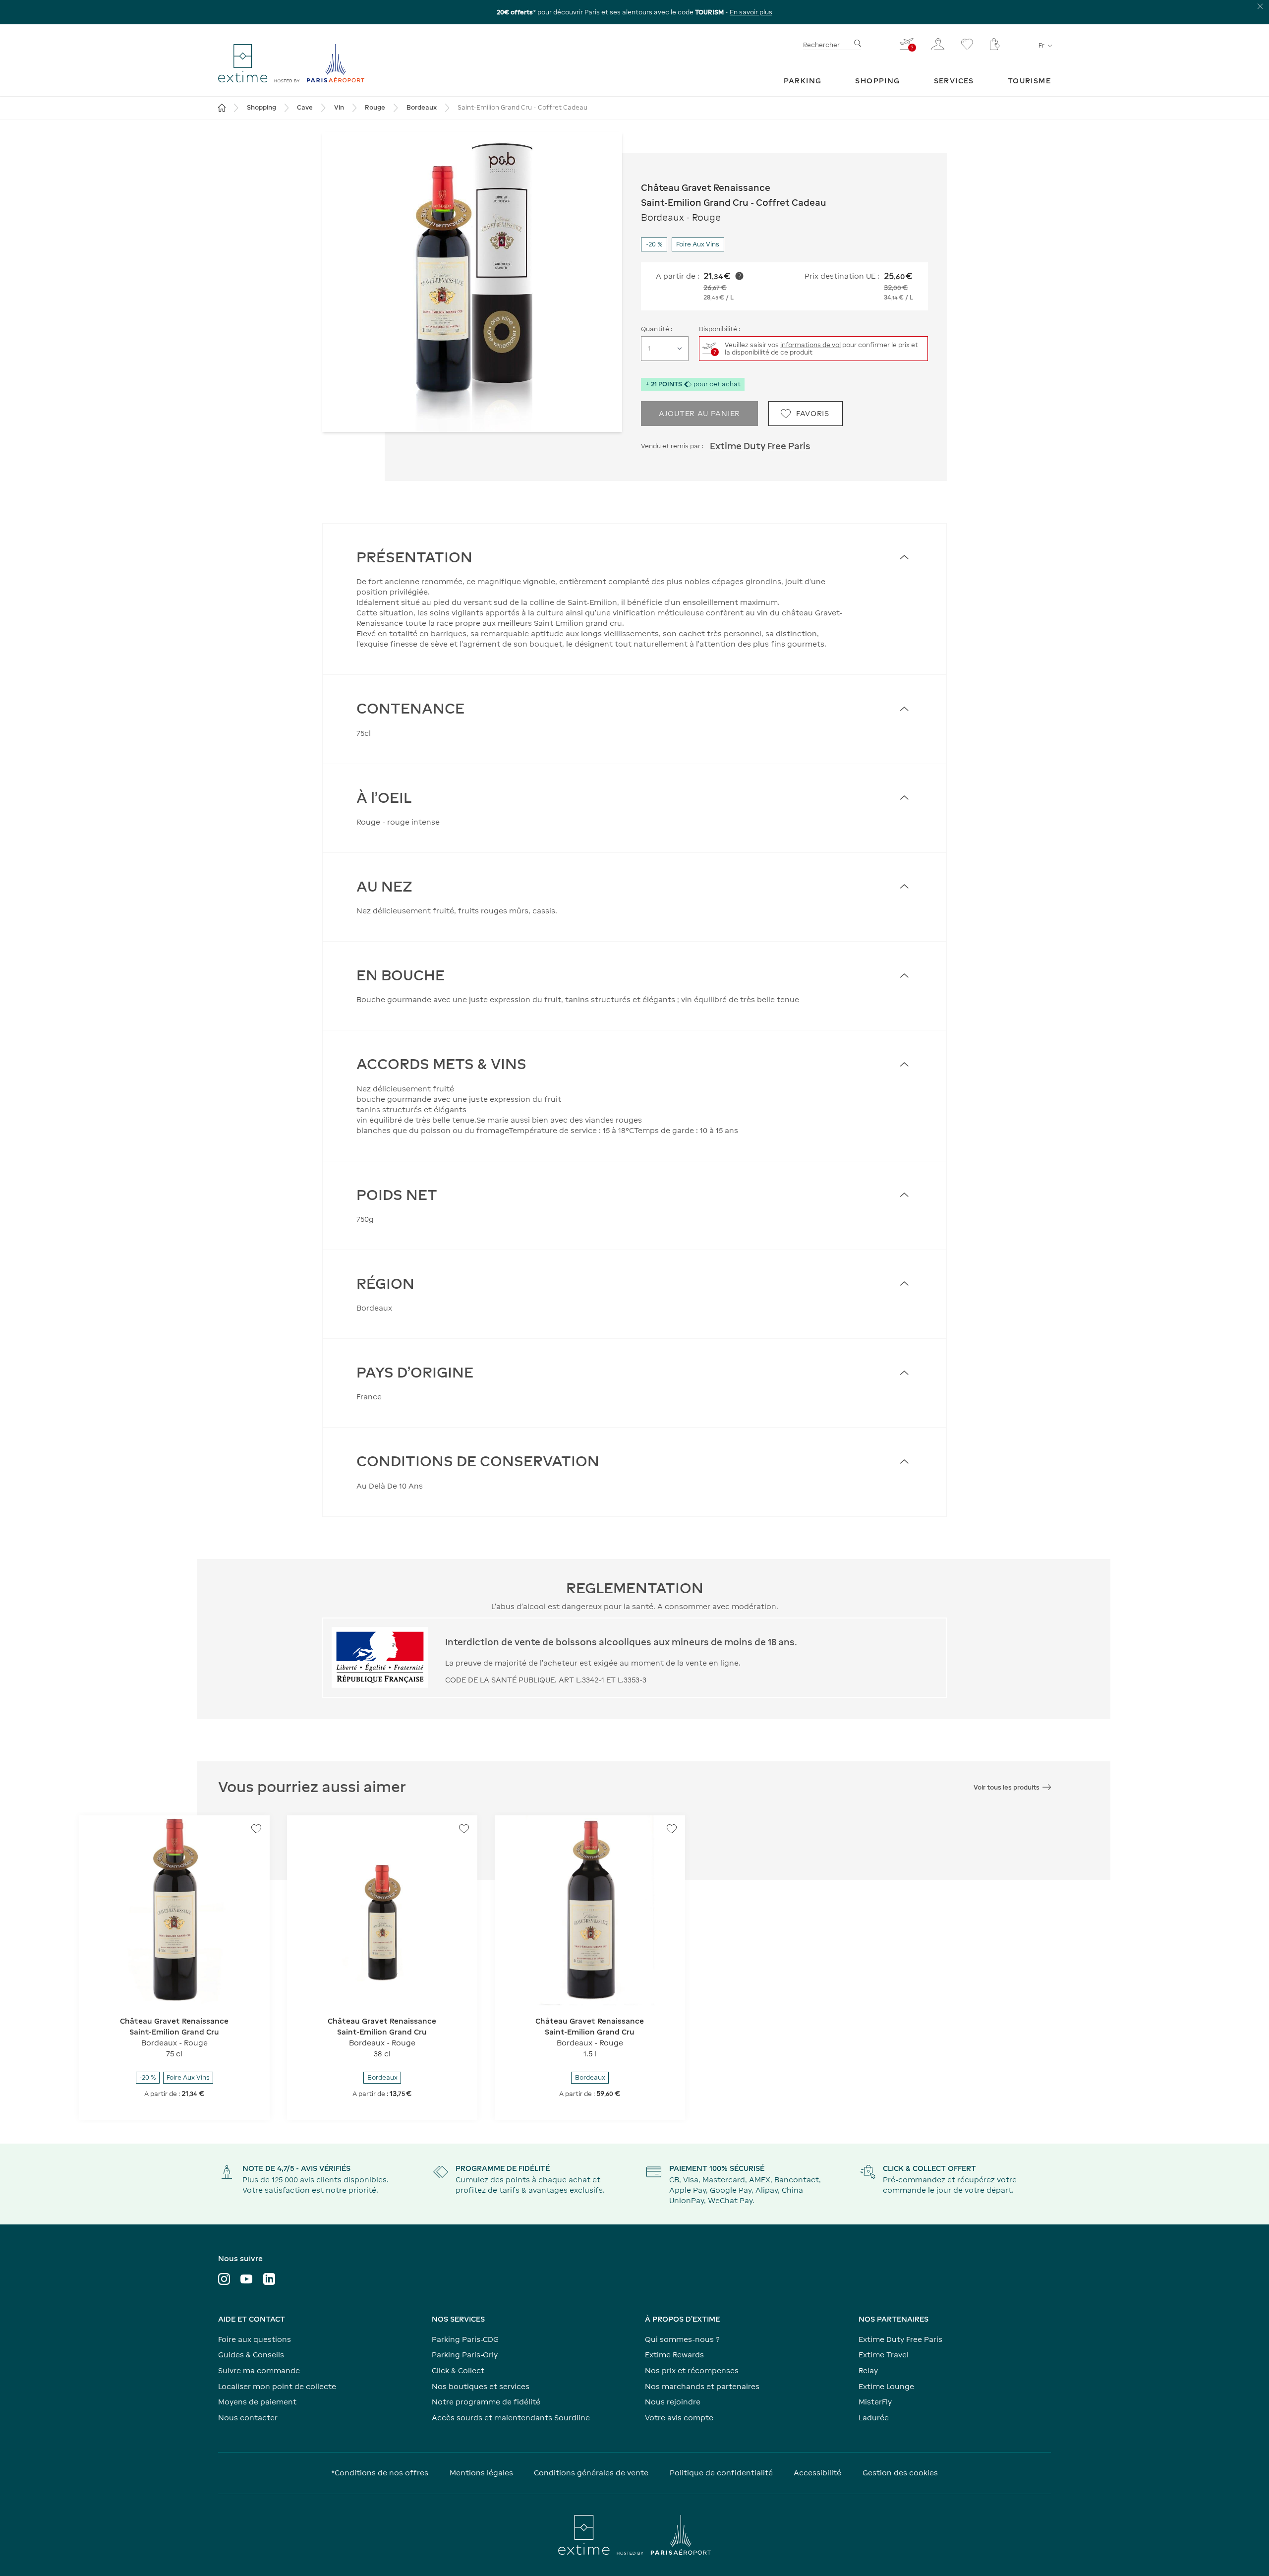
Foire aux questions (255, 2339)
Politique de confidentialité (721, 2473)
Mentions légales (481, 2473)
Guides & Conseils (251, 2355)
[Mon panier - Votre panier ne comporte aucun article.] (995, 44)
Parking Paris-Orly (465, 2355)
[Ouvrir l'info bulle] (739, 276)
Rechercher (821, 45)
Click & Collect (458, 2370)
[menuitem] (803, 81)
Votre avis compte (679, 2418)
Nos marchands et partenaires (702, 2386)
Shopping (261, 107)
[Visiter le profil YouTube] (246, 2279)
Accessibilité (817, 2473)
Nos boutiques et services (481, 2386)
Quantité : (657, 329)
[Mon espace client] (938, 44)
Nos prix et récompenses (692, 2370)
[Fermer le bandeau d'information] (1260, 6)
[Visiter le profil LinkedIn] (269, 2279)
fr (1041, 45)
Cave (305, 107)
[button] (472, 282)
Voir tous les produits (1007, 1787)
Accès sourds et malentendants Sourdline (511, 2418)
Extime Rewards (674, 2355)
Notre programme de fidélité (486, 2402)
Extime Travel (884, 2355)
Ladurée (874, 2418)
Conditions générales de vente (591, 2473)
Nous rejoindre (673, 2402)
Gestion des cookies (900, 2473)
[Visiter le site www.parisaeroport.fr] (634, 2535)
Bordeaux (422, 107)
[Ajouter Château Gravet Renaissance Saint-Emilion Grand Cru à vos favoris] (256, 1829)
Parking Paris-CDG (465, 2339)
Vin (339, 107)
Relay (868, 2370)
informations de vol (810, 345)
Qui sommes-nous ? (682, 2339)
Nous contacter (248, 2418)
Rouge (375, 107)
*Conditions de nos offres (380, 2473)
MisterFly (875, 2402)
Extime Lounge (886, 2386)
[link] (803, 81)
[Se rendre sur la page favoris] (967, 44)
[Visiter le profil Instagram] (224, 2279)
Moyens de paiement (257, 2402)
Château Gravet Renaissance (706, 188)
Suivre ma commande (259, 2370)
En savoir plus (751, 12)
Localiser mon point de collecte (277, 2386)
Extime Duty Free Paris (760, 446)
